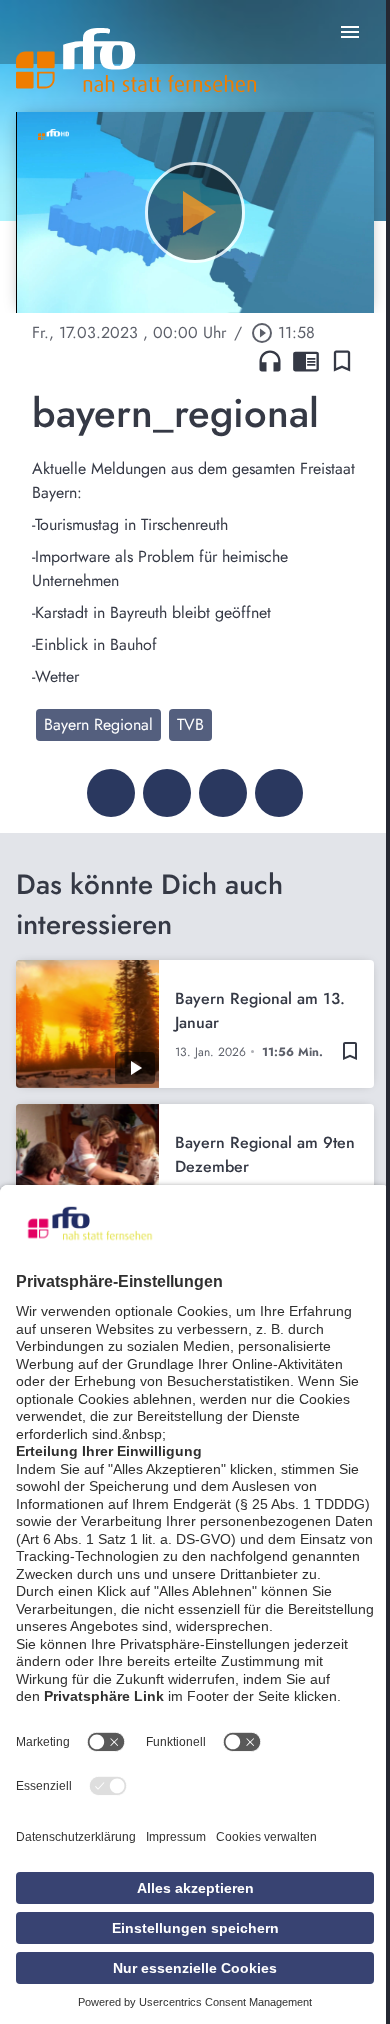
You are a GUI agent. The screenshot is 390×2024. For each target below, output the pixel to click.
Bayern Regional (98, 724)
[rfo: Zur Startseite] (136, 60)
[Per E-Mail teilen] (279, 793)
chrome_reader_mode (306, 361)
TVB (190, 724)
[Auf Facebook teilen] (111, 793)
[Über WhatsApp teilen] (223, 793)
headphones (270, 361)
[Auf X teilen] (167, 793)
